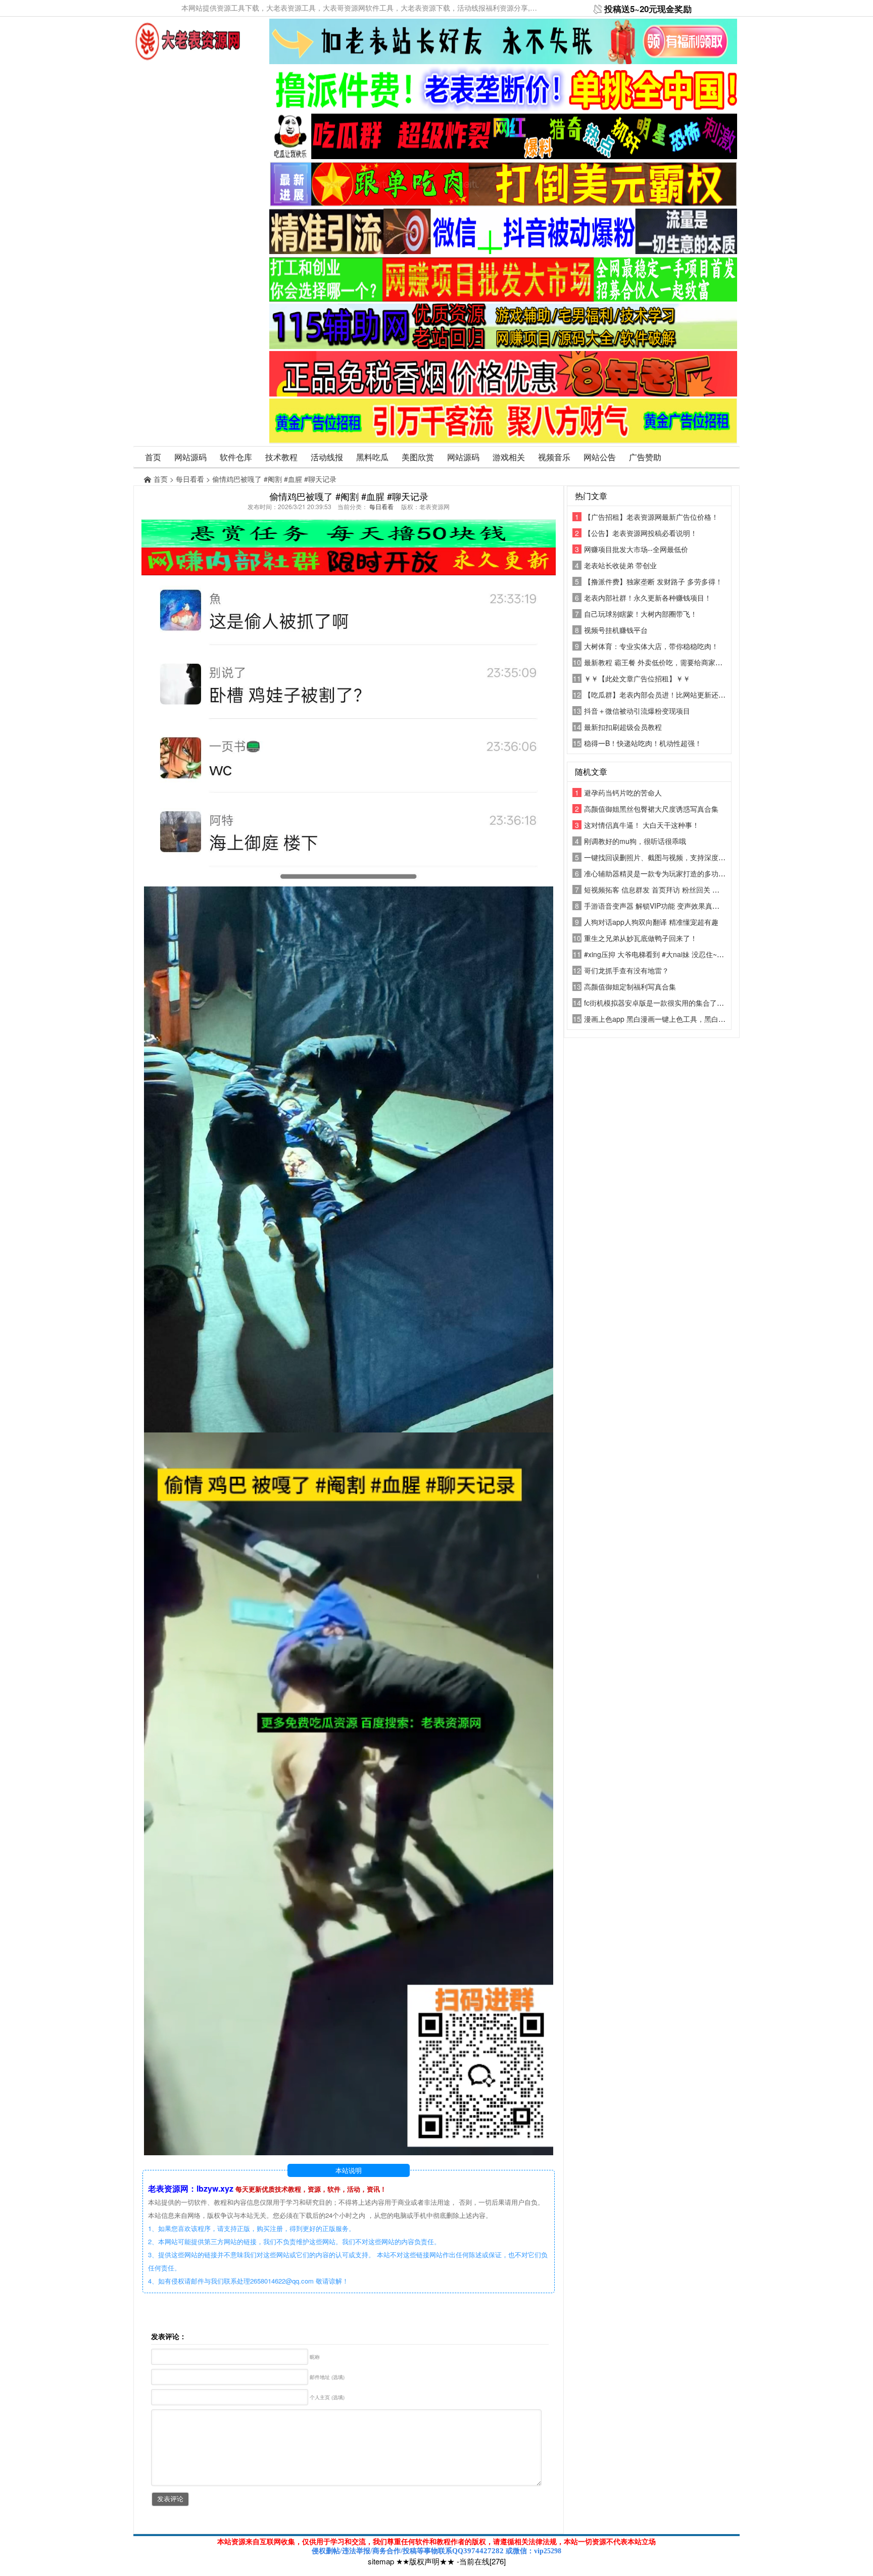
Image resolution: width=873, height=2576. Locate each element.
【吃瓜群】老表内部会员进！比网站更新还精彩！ (662, 695)
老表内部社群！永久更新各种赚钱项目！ (648, 598)
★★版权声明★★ (425, 2561)
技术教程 (281, 457)
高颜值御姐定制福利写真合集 (630, 986)
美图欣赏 (418, 457)
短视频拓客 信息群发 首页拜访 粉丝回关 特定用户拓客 (669, 889)
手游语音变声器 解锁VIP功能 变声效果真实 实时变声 (667, 906)
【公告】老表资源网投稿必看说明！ (641, 533)
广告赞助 (645, 457)
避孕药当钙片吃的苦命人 (623, 792)
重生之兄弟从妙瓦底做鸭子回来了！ (641, 938)
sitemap (381, 2561)
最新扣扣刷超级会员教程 (623, 727)
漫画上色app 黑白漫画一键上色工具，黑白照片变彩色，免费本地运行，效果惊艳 (711, 1019)
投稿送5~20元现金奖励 (648, 9)
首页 (153, 457)
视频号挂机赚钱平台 (616, 630)
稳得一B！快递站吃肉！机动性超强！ (643, 743)
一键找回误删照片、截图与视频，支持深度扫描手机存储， (676, 857)
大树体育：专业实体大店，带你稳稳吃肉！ (651, 646)
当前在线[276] (482, 2561)
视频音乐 (554, 457)
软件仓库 (236, 457)
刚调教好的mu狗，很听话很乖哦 (635, 841)
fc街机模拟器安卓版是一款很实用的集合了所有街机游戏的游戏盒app (692, 1003)
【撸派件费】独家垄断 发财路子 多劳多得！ (653, 581)
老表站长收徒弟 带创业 (620, 565)
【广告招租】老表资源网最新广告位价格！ (651, 517)
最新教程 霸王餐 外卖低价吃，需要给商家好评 (657, 662)
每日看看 (190, 479)
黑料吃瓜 (372, 457)
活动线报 (327, 457)
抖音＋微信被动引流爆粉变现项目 (637, 711)
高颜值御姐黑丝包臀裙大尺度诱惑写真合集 (651, 809)
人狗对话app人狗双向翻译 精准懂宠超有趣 (651, 922)
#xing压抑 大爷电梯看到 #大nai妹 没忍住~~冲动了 (663, 954)
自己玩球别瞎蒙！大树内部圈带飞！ (641, 614)
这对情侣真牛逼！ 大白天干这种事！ (642, 825)
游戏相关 (509, 457)
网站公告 (600, 457)
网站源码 (190, 457)
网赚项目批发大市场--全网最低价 (636, 549)
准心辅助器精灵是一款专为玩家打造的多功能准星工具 (669, 873)
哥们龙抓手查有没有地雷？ (626, 970)
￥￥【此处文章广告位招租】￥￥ (637, 678)
